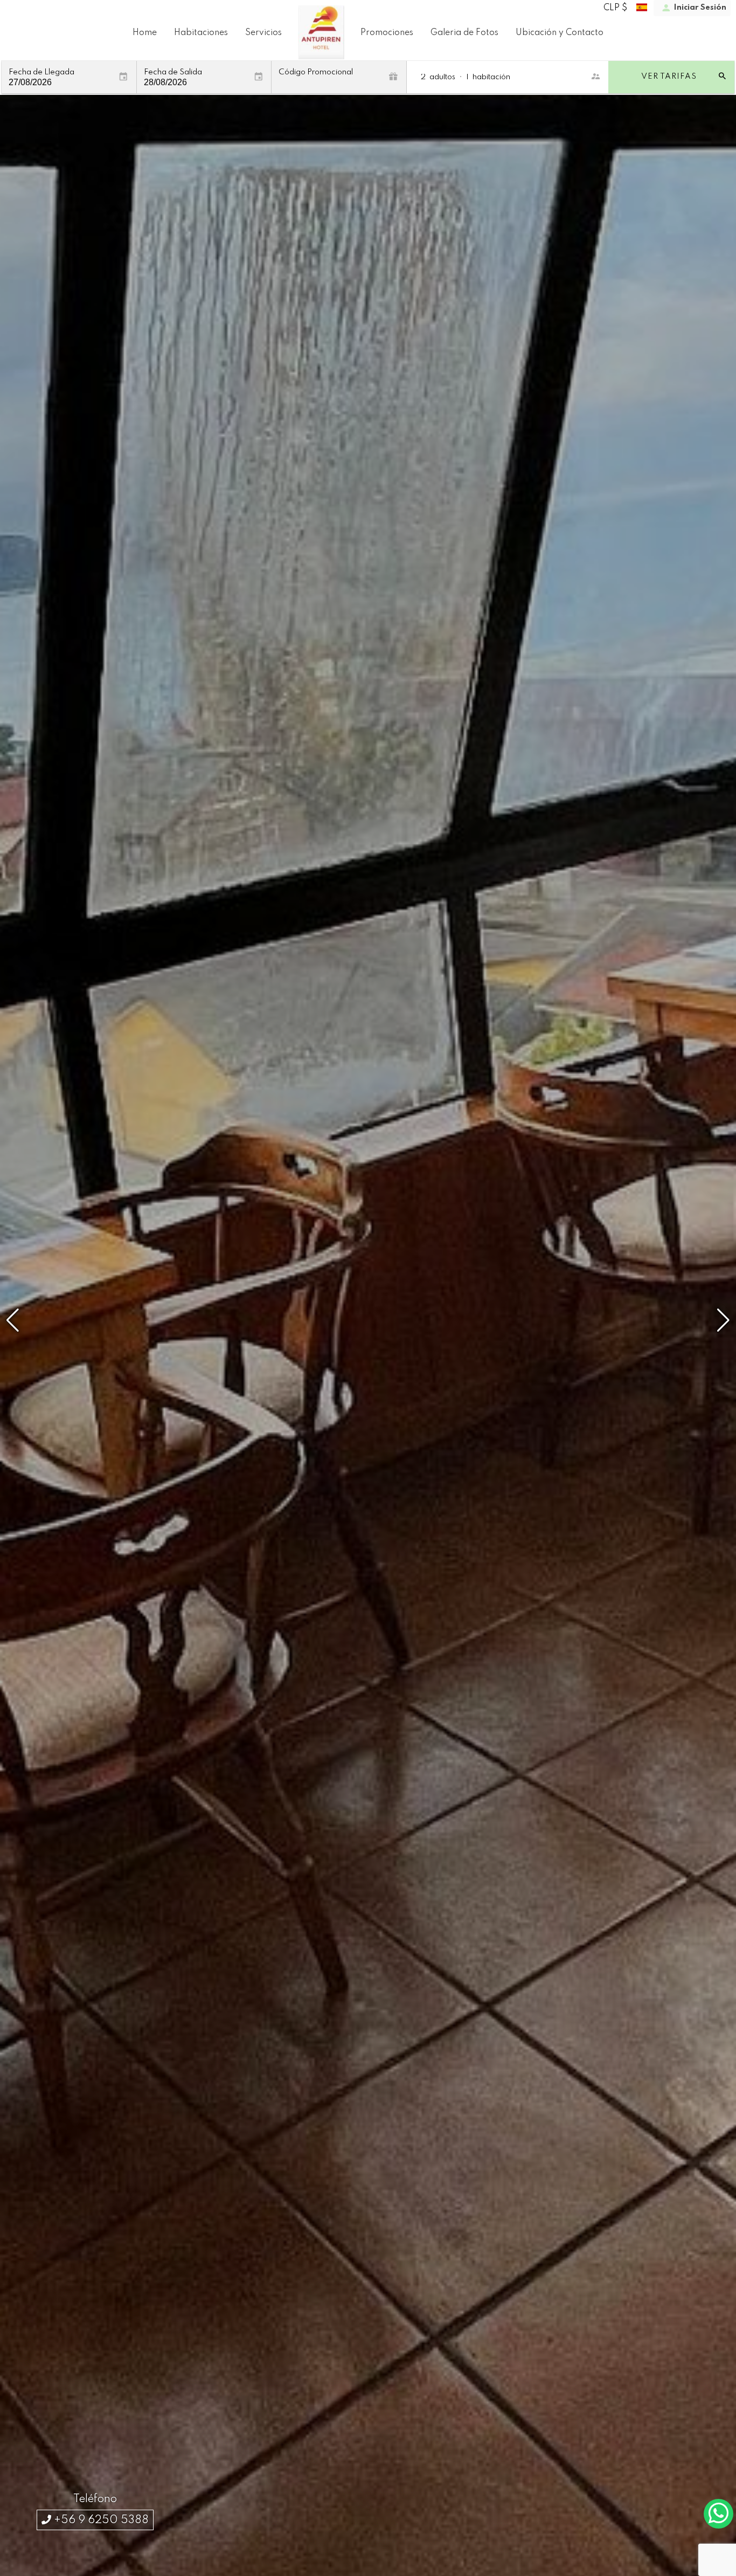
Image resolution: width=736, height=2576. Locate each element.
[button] (723, 1320)
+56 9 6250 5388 (100, 2520)
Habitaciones (201, 33)
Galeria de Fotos (464, 33)
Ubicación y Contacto (560, 33)
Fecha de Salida (173, 73)
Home (145, 33)
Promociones (387, 33)
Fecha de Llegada (41, 73)
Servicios (263, 33)
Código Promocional (316, 73)
